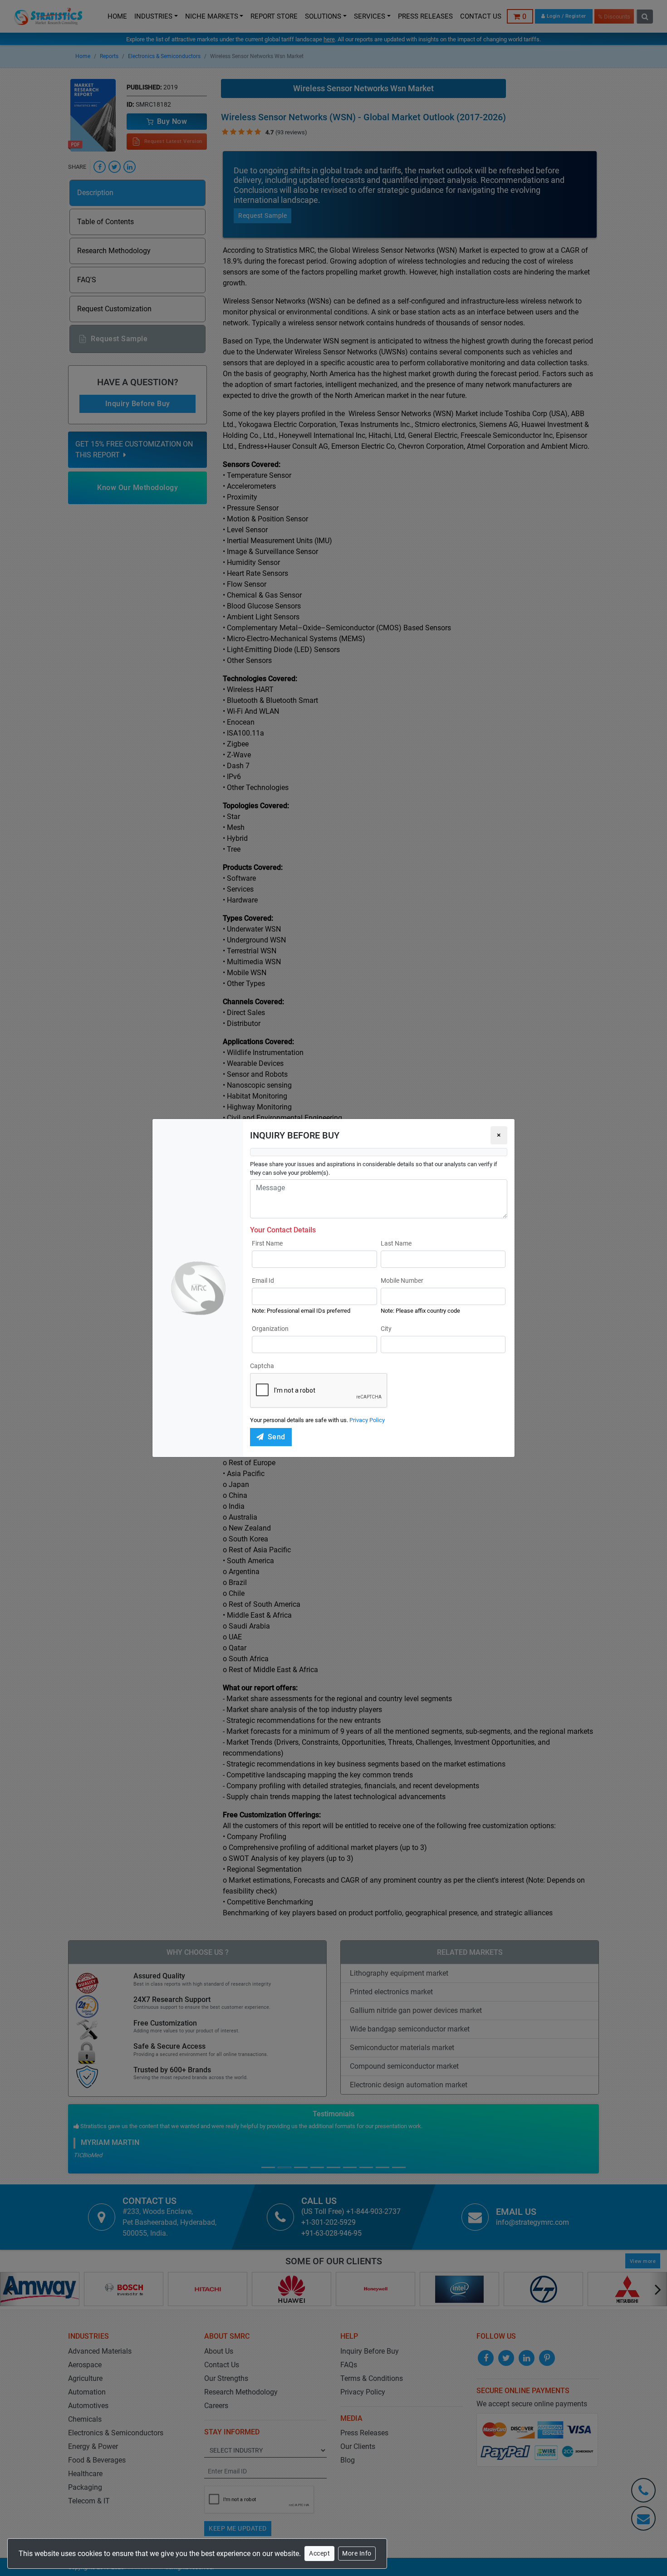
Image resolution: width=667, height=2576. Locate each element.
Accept (319, 2553)
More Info (357, 2553)
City (386, 1329)
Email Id (263, 1281)
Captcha (262, 1366)
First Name (267, 1243)
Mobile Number (402, 1281)
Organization (270, 1329)
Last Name (396, 1243)
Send (277, 1437)
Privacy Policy (367, 1420)
